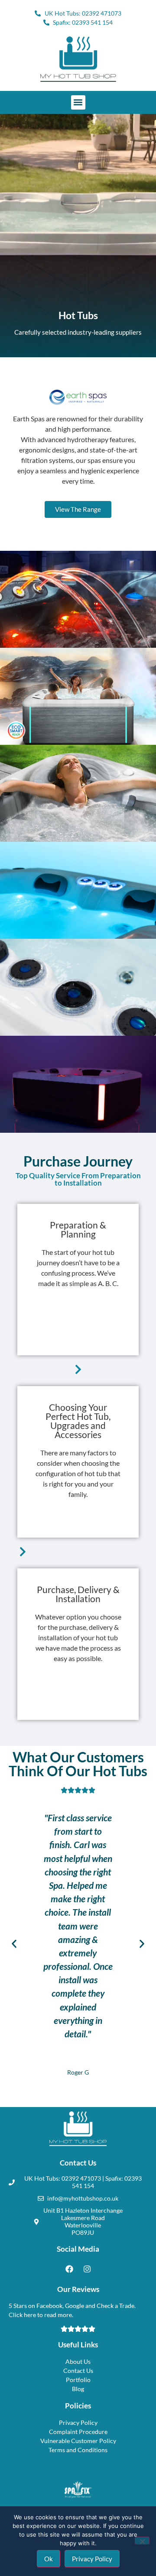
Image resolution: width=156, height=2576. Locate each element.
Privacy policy (92, 2559)
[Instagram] (87, 2269)
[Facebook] (69, 2269)
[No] (142, 2540)
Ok (49, 2559)
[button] (78, 102)
